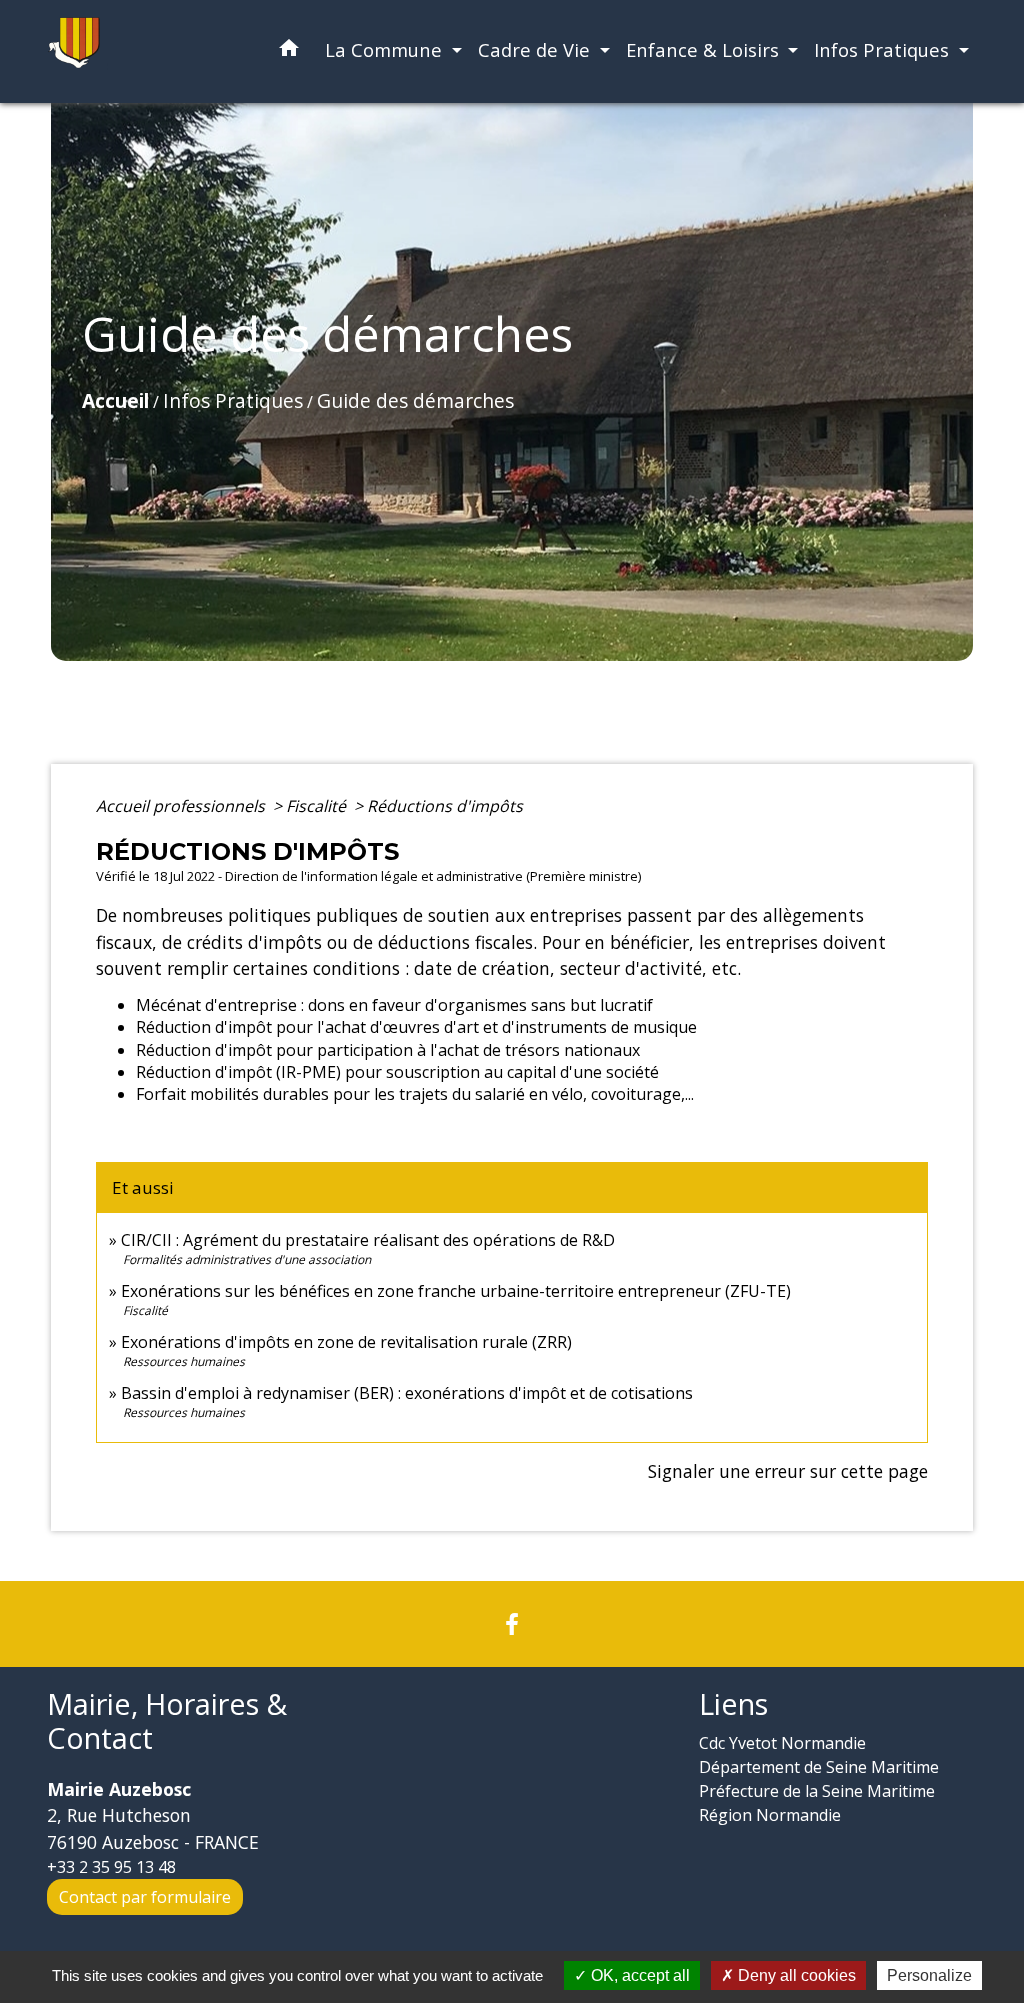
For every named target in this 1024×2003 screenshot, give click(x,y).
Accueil (115, 400)
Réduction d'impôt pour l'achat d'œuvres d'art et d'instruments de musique (416, 1027)
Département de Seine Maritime (819, 1767)
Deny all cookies (795, 1975)
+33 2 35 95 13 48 (111, 1867)
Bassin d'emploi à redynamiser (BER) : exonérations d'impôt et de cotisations (407, 1393)
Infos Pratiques (233, 400)
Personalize (929, 1975)
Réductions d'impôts (445, 806)
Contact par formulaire (145, 1897)
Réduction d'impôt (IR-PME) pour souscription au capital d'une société (397, 1072)
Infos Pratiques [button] (884, 49)
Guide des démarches (415, 400)
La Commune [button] (386, 49)
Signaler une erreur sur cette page (788, 1471)
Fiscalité (318, 806)
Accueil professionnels (182, 806)
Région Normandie (770, 1815)
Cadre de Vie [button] (536, 49)
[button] (289, 51)
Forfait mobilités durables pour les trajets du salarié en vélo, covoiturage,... (415, 1094)
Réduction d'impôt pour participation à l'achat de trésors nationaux (388, 1050)
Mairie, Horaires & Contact (167, 1721)
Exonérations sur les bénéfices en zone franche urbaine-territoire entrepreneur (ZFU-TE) (456, 1291)
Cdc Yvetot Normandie (782, 1743)
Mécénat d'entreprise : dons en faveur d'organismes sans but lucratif (394, 1005)
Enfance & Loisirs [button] (705, 49)
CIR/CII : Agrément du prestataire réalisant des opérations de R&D (368, 1240)
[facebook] (512, 1623)
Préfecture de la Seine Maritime (817, 1791)
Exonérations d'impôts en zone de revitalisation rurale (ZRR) (346, 1342)
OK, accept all (638, 1975)
